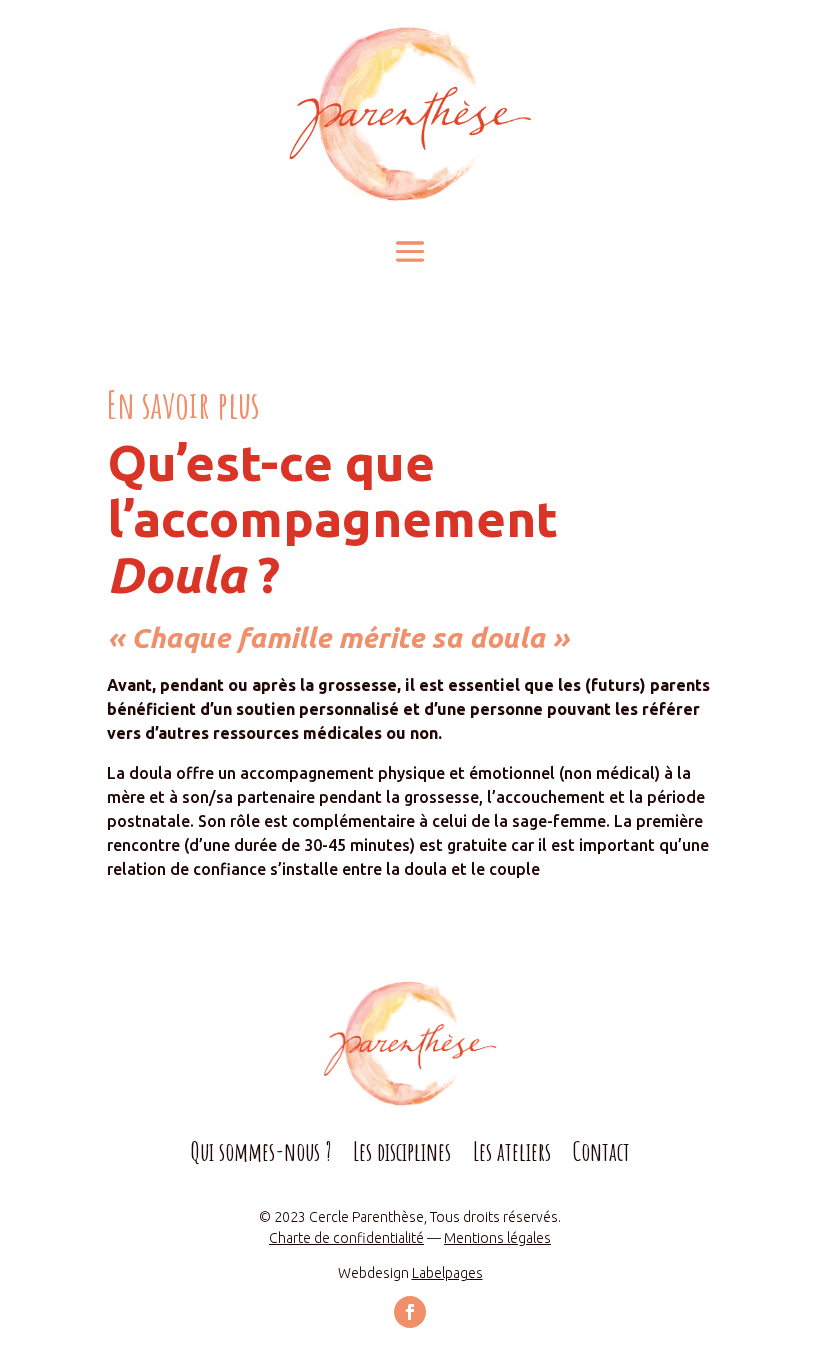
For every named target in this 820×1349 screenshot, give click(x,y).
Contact (601, 1156)
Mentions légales (497, 1238)
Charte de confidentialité (346, 1238)
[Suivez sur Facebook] (410, 1312)
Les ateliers (512, 1156)
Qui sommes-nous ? (261, 1156)
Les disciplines (402, 1156)
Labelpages (447, 1273)
